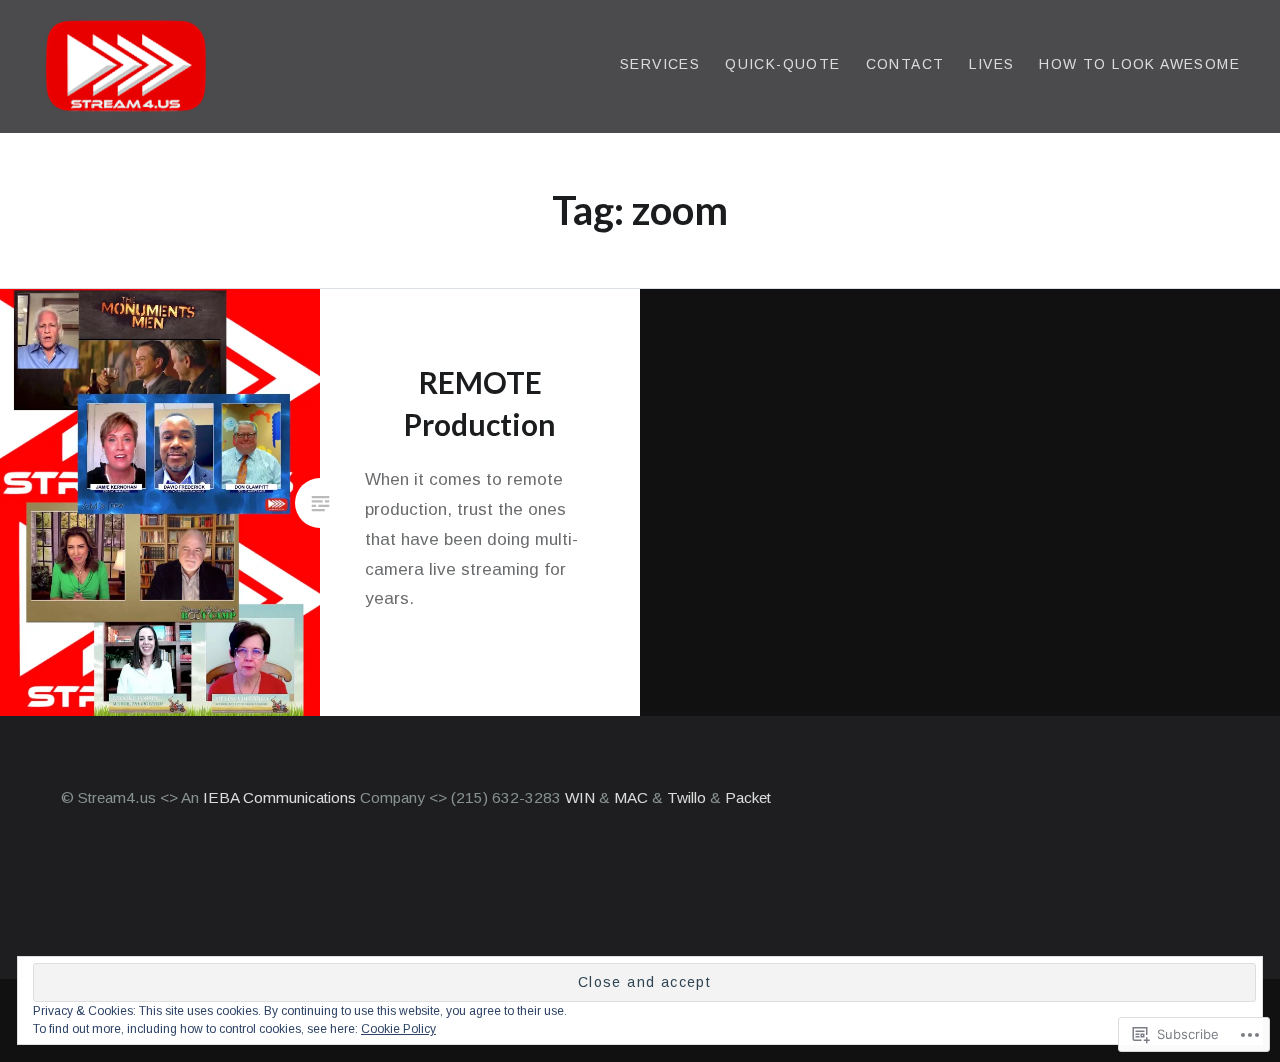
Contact (905, 64)
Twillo (688, 797)
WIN (582, 797)
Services (660, 64)
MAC (631, 797)
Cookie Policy (398, 1029)
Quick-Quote (782, 64)
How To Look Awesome (1139, 64)
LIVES (991, 64)
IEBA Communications (279, 797)
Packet (748, 797)
